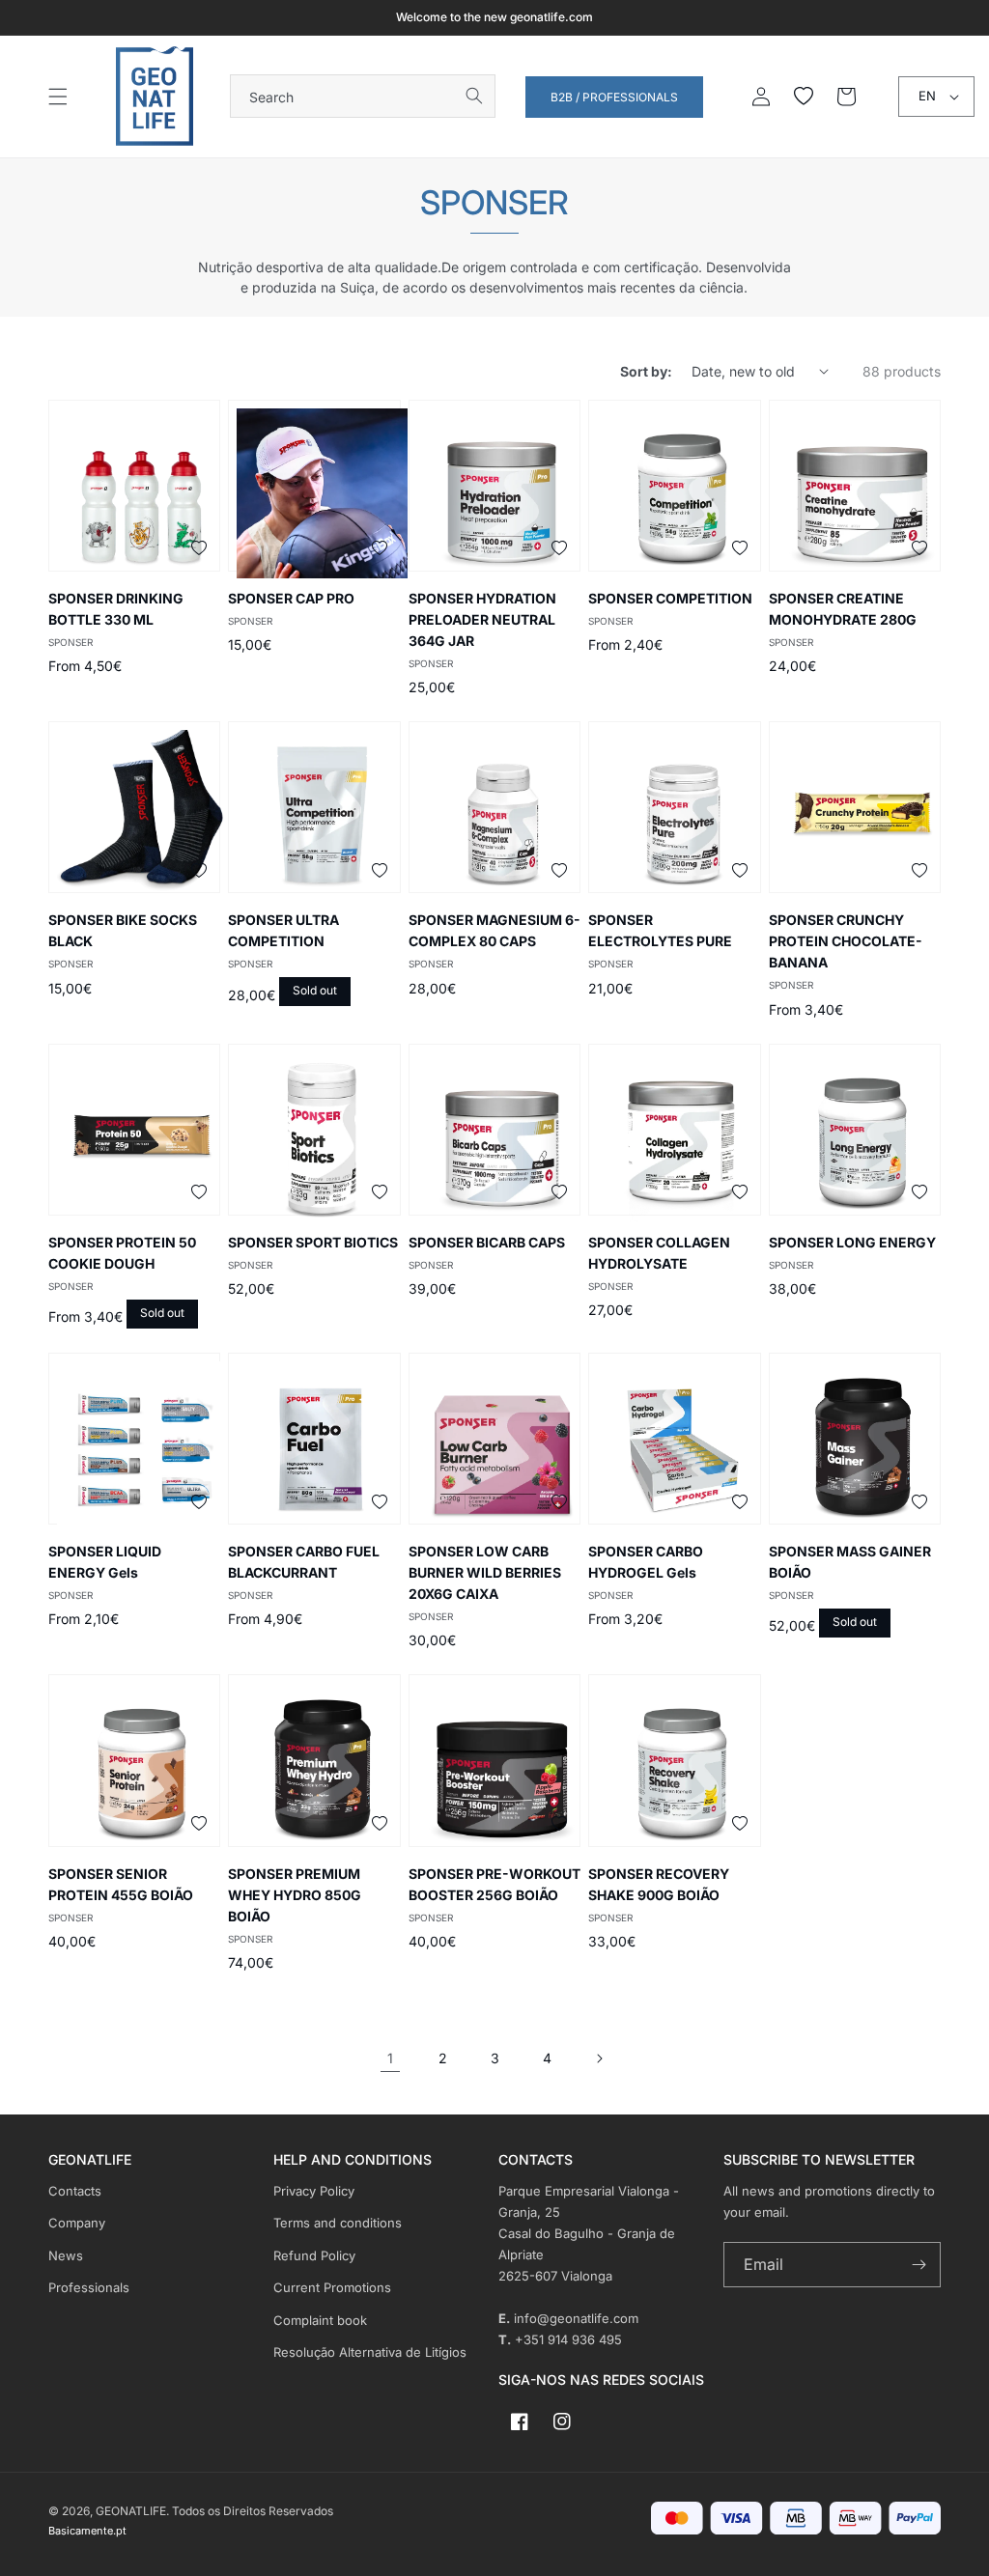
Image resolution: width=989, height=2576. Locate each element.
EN (927, 96)
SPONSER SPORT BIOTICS (313, 1242)
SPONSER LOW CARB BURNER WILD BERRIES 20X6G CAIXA (485, 1572)
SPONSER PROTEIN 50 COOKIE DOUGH (122, 1253)
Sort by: (646, 371)
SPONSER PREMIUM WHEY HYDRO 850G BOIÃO (295, 1895)
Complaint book (320, 2320)
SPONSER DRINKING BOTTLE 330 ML (116, 609)
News (66, 2255)
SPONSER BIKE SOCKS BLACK (123, 930)
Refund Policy (314, 2255)
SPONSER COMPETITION (670, 598)
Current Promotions (332, 2287)
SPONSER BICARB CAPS (487, 1242)
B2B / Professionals (614, 97)
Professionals (89, 2287)
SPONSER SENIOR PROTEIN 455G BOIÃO (121, 1884)
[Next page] (599, 2058)
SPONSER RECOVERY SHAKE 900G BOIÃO (659, 1884)
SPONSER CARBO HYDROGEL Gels (646, 1562)
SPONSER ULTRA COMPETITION (283, 930)
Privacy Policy (314, 2191)
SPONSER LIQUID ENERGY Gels (105, 1562)
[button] (58, 97)
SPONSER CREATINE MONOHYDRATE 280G (843, 609)
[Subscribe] (918, 2265)
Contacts (75, 2191)
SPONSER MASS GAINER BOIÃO (850, 1562)
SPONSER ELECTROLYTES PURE (660, 930)
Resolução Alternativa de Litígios (370, 2352)
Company (77, 2223)
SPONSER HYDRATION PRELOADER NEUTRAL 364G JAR (482, 619)
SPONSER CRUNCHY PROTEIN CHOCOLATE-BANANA (846, 941)
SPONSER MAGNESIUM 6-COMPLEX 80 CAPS (494, 930)
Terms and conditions (338, 2223)
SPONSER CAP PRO (291, 598)
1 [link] (390, 2058)
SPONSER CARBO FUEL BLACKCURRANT (304, 1562)
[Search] (474, 96)
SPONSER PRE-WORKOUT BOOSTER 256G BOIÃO (494, 1884)
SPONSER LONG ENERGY (852, 1242)
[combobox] (363, 96)
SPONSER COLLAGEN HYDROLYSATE (659, 1253)
